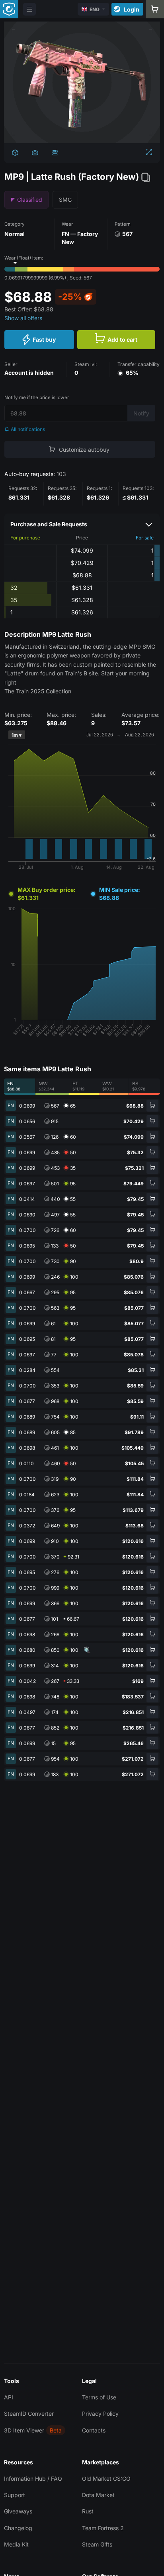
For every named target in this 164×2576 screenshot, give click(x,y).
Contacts (94, 2430)
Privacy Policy (100, 2414)
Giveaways (18, 2511)
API (9, 2397)
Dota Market (98, 2495)
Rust (88, 2511)
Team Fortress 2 (103, 2528)
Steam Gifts (97, 2544)
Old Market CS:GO (106, 2479)
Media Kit (16, 2544)
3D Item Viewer (24, 2430)
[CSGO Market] (9, 9)
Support (15, 2495)
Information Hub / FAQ (33, 2479)
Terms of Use (99, 2397)
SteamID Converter (29, 2414)
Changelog (18, 2528)
